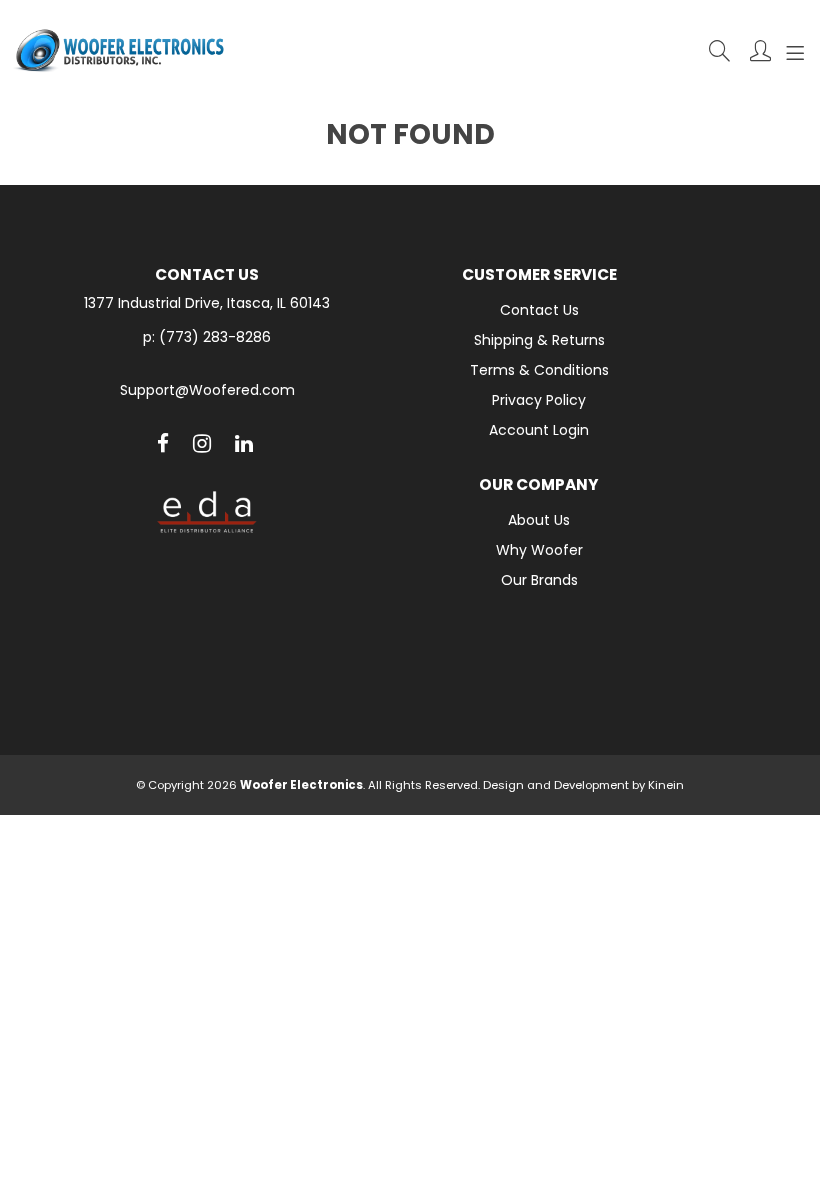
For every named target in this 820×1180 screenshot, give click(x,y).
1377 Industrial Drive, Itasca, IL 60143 (207, 303)
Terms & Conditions (539, 370)
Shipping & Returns (539, 340)
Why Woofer (539, 550)
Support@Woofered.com (207, 390)
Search (719, 50)
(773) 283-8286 (215, 337)
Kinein (666, 785)
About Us (539, 520)
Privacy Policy (539, 400)
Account (760, 50)
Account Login (539, 430)
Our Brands (539, 580)
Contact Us (539, 310)
